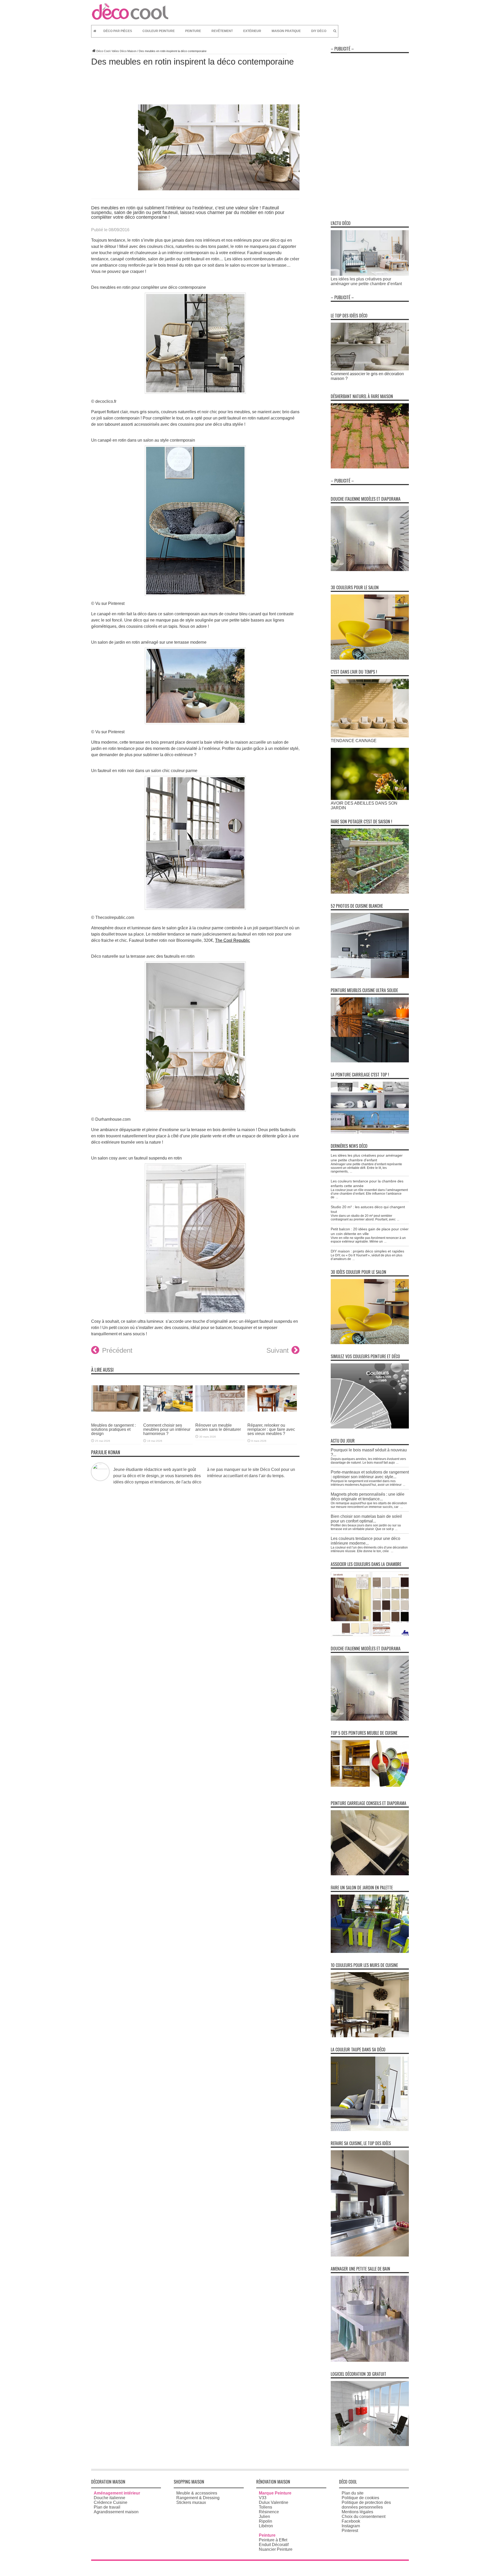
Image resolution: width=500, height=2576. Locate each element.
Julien (264, 2517)
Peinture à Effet (273, 2540)
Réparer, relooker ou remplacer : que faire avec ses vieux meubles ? (271, 1429)
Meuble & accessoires (197, 2493)
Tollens (265, 2507)
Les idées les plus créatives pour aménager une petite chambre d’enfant (366, 281)
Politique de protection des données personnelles (366, 2505)
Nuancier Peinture (276, 2549)
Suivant (277, 1350)
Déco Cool (103, 51)
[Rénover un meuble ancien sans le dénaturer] (220, 1415)
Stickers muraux (191, 2502)
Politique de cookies (360, 2498)
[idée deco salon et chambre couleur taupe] (370, 2130)
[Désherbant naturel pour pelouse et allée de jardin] (370, 467)
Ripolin (265, 2521)
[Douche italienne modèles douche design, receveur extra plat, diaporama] (370, 570)
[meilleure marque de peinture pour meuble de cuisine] (370, 1785)
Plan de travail (107, 2507)
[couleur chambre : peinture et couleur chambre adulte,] (370, 1635)
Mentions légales (357, 2512)
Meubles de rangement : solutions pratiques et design (113, 1429)
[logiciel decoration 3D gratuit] (370, 2445)
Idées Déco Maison (124, 51)
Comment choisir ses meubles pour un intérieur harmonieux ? (167, 1429)
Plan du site (353, 2493)
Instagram (351, 2526)
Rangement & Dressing (198, 2498)
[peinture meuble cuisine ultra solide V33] (370, 1061)
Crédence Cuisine (111, 2502)
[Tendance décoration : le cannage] (370, 736)
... (351, 1171)
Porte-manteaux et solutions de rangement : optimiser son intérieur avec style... (370, 1474)
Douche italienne (110, 2498)
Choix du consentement (364, 2517)
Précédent (117, 1350)
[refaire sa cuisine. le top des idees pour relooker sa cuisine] (370, 2255)
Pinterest (350, 2531)
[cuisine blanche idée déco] (370, 977)
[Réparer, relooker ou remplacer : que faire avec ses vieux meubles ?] (272, 1415)
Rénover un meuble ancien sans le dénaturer (218, 1427)
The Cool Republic (233, 940)
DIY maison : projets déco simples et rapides (367, 1251)
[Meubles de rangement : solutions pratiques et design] (116, 1415)
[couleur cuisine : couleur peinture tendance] (370, 2036)
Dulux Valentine (274, 2502)
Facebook (351, 2521)
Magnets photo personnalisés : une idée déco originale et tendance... (368, 1497)
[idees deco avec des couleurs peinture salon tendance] (370, 658)
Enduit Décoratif (274, 2545)
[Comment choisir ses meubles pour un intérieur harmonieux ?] (168, 1415)
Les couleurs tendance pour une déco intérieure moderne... (365, 1541)
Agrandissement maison (116, 2512)
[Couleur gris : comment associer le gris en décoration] (370, 369)
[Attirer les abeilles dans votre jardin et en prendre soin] (370, 798)
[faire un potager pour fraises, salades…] (370, 892)
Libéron (266, 2526)
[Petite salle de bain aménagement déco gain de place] (370, 2360)
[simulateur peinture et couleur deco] (370, 1427)
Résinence (269, 2512)
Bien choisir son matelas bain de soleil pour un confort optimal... (366, 1519)
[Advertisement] (370, 134)
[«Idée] (370, 1951)
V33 (263, 2498)
